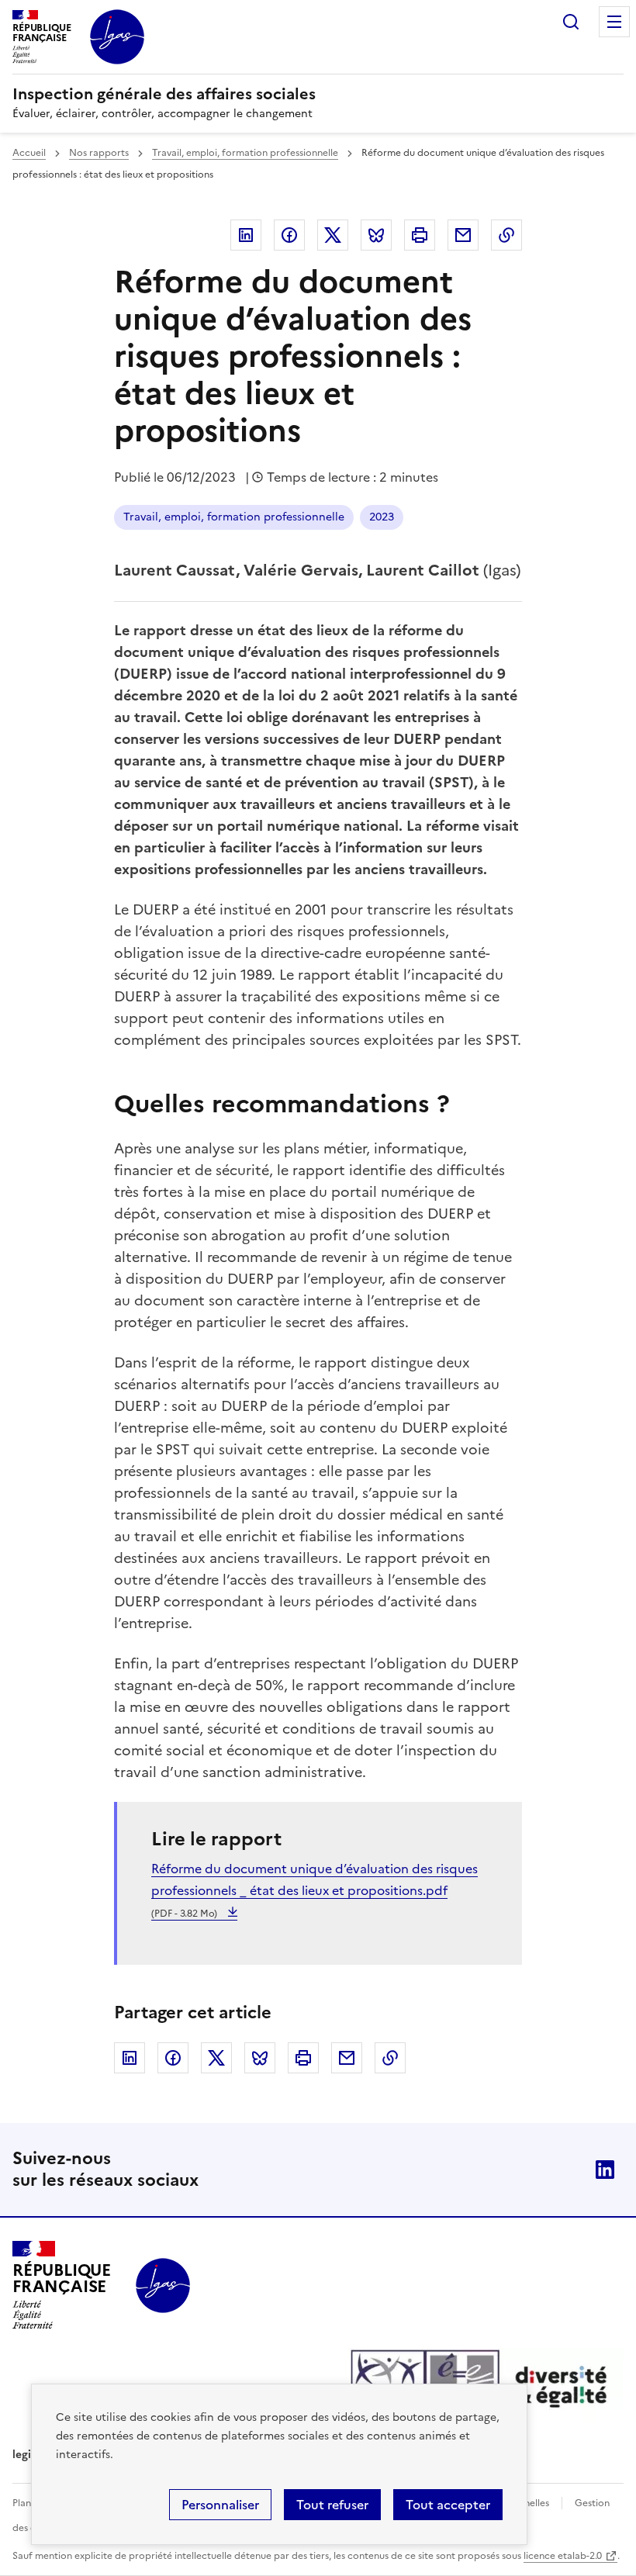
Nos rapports (99, 153)
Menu (614, 22)
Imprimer (420, 235)
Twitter (333, 235)
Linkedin (246, 235)
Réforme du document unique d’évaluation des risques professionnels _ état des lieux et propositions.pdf (315, 1890)
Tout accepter (448, 2505)
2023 (382, 517)
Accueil (29, 153)
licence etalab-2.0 (563, 2556)
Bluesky (376, 235)
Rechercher (571, 22)
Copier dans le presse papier (506, 235)
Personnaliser (220, 2505)
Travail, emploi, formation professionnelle (245, 153)
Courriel (463, 235)
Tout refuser (332, 2505)
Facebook (289, 235)
